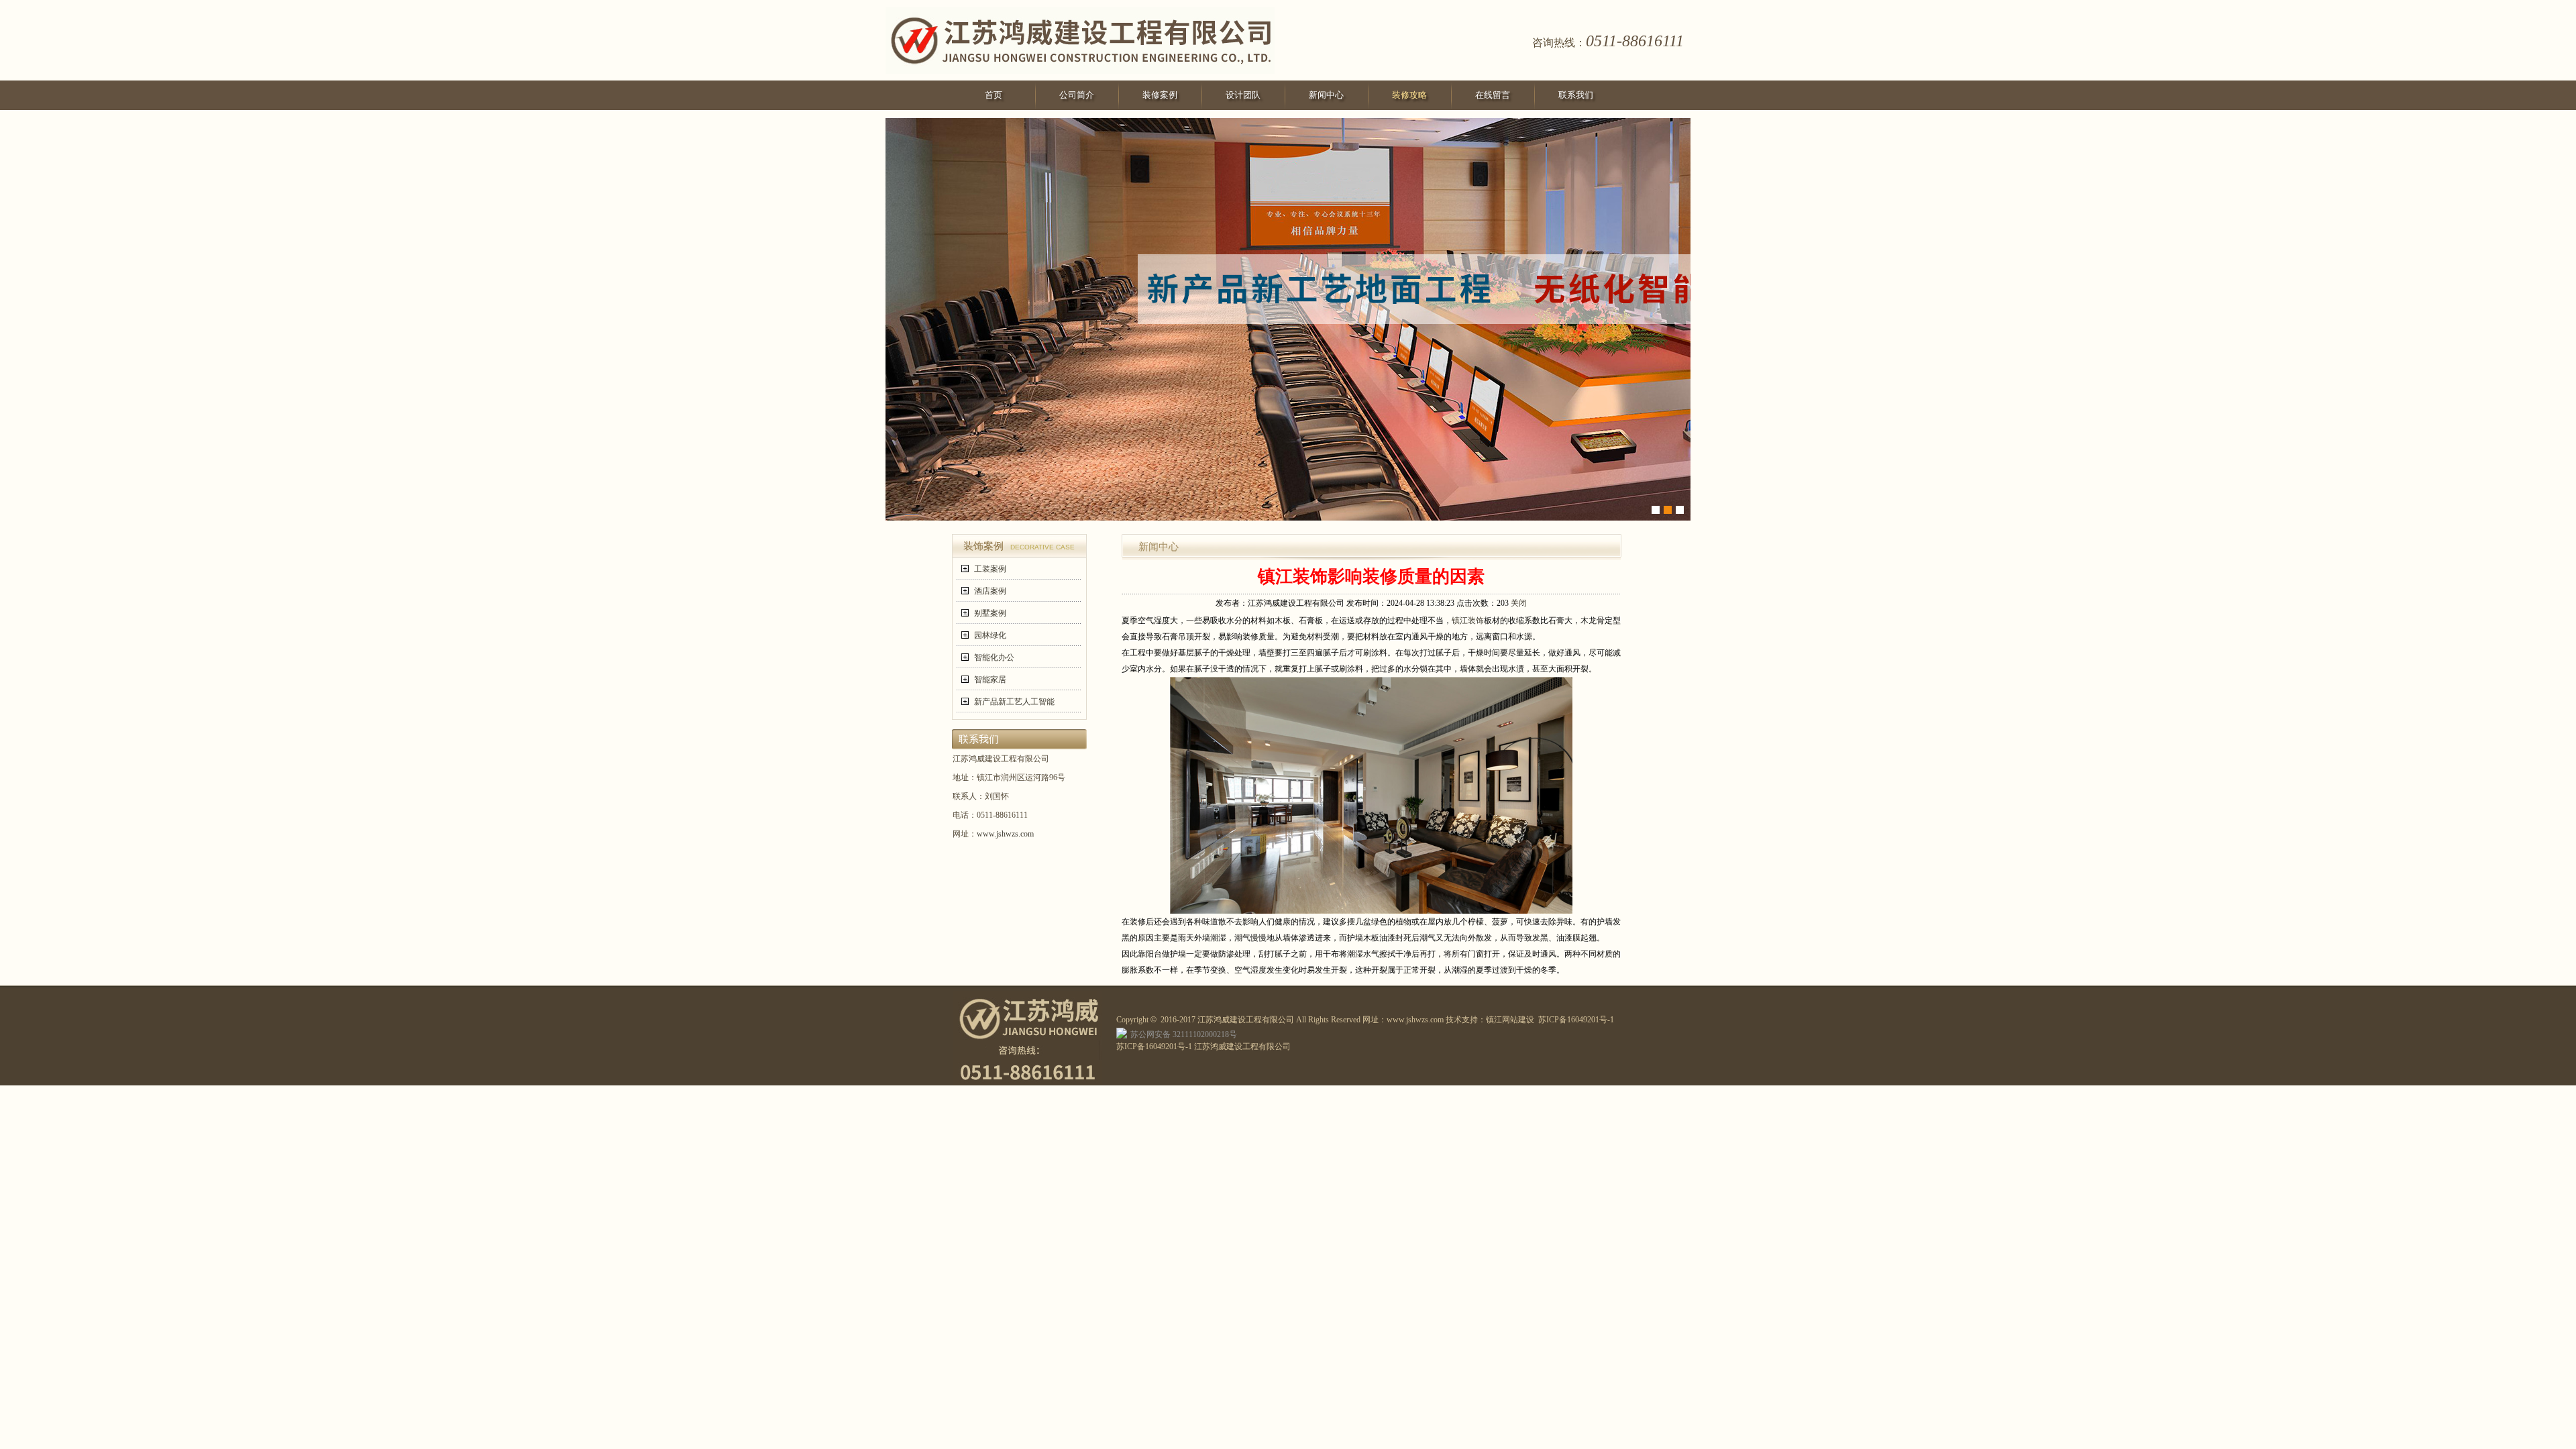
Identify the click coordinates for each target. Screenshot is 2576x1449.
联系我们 (1576, 95)
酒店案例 (990, 591)
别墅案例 (990, 613)
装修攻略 (1409, 95)
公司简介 (1077, 95)
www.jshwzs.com (1005, 834)
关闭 (1519, 603)
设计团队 (1243, 95)
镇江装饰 (1468, 621)
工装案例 (990, 569)
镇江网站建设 (1510, 1020)
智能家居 (990, 680)
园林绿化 (990, 635)
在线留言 (1493, 95)
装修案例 (1160, 95)
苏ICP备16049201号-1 (1576, 1020)
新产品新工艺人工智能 (1014, 702)
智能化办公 (994, 657)
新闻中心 (1326, 95)
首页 (994, 95)
